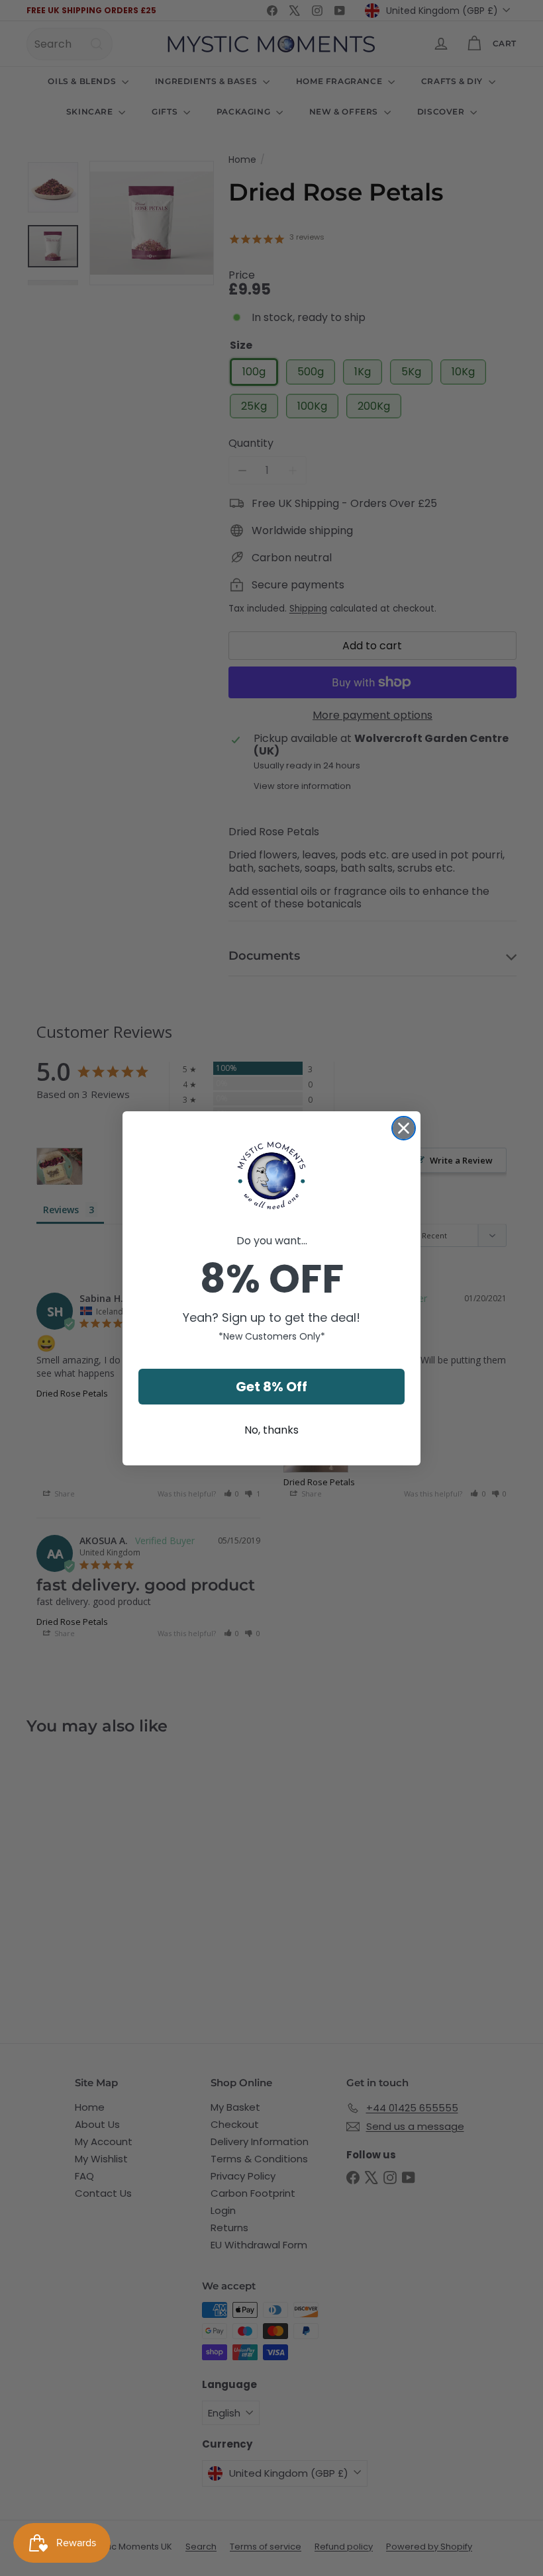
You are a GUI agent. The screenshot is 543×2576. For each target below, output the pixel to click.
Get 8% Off (271, 1387)
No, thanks (271, 1430)
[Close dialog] (404, 1128)
